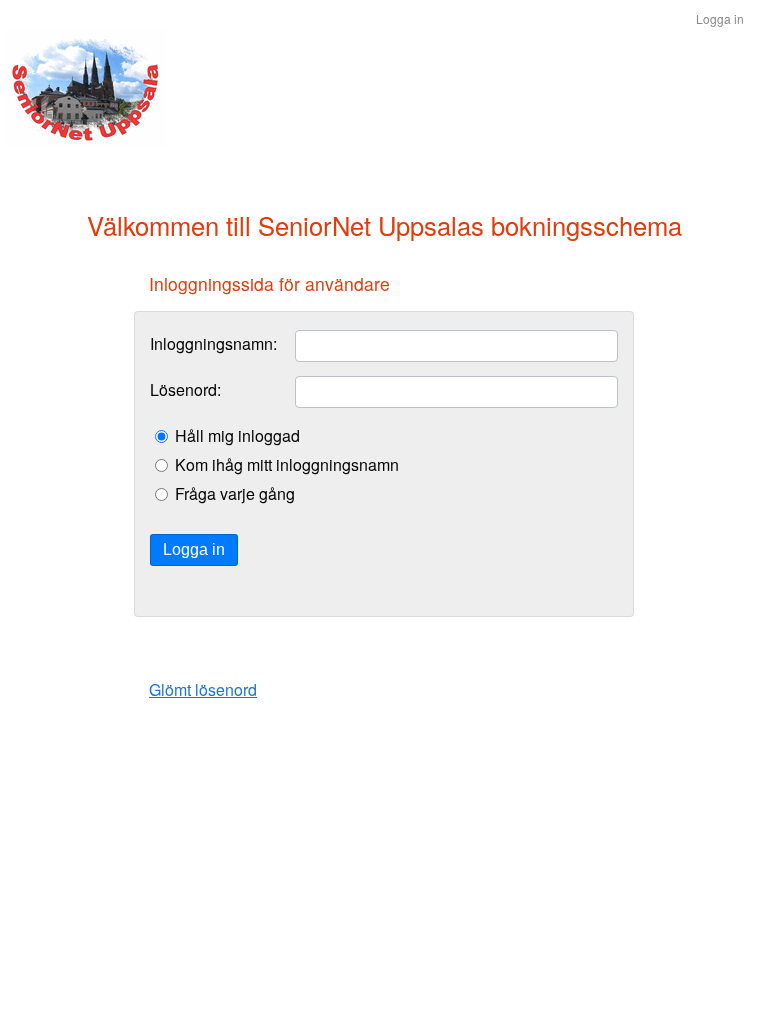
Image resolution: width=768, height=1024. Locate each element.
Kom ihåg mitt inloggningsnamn (287, 465)
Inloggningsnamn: (213, 344)
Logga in (194, 549)
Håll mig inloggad (237, 436)
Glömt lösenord (203, 689)
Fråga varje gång (235, 494)
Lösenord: (185, 390)
